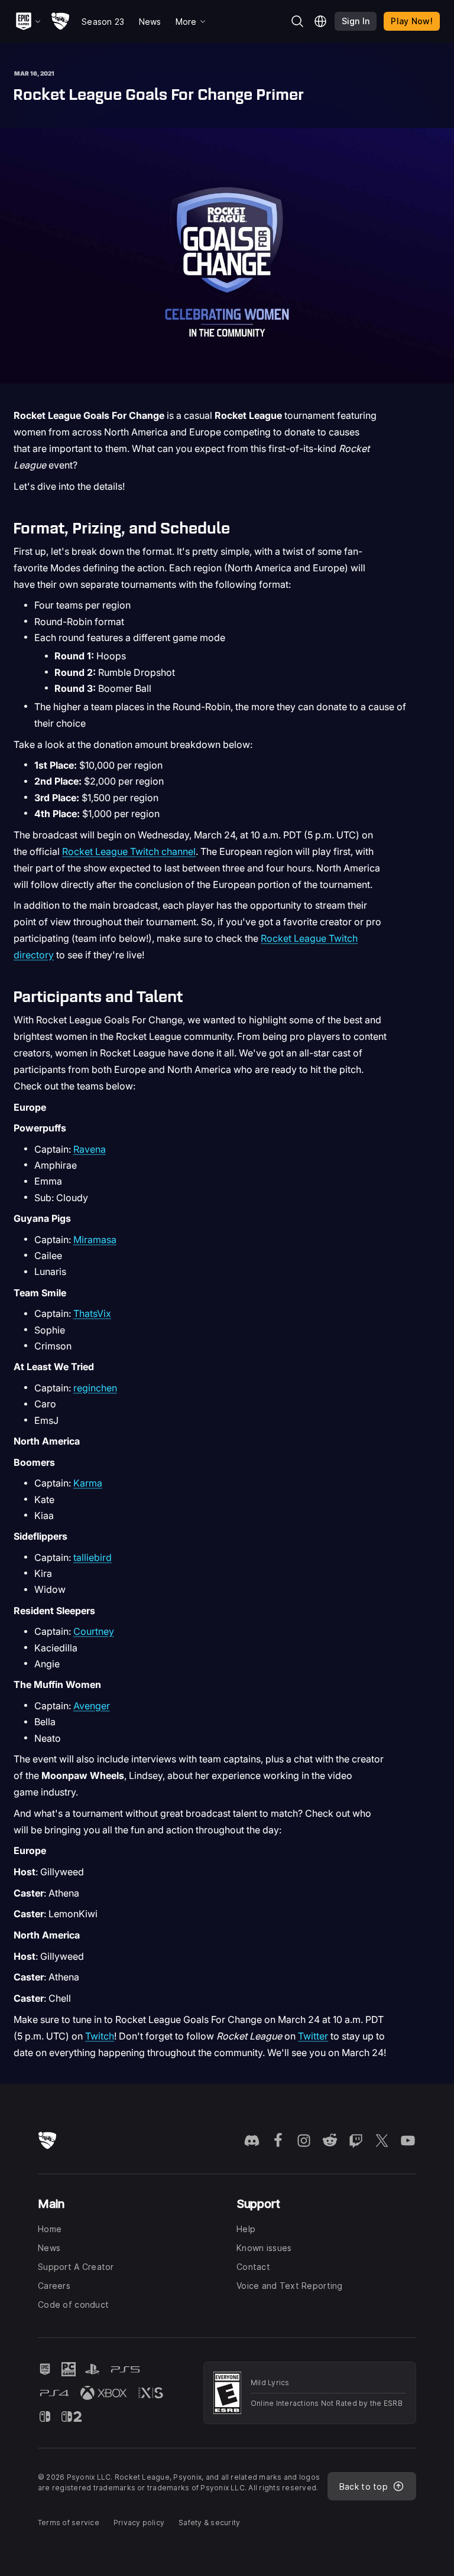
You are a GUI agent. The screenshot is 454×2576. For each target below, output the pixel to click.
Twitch (100, 2036)
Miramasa (95, 1240)
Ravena (90, 1149)
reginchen (95, 1388)
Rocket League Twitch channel (129, 851)
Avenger (92, 1706)
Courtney (94, 1631)
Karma (88, 1483)
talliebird (93, 1557)
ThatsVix (92, 1313)
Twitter (313, 2036)
